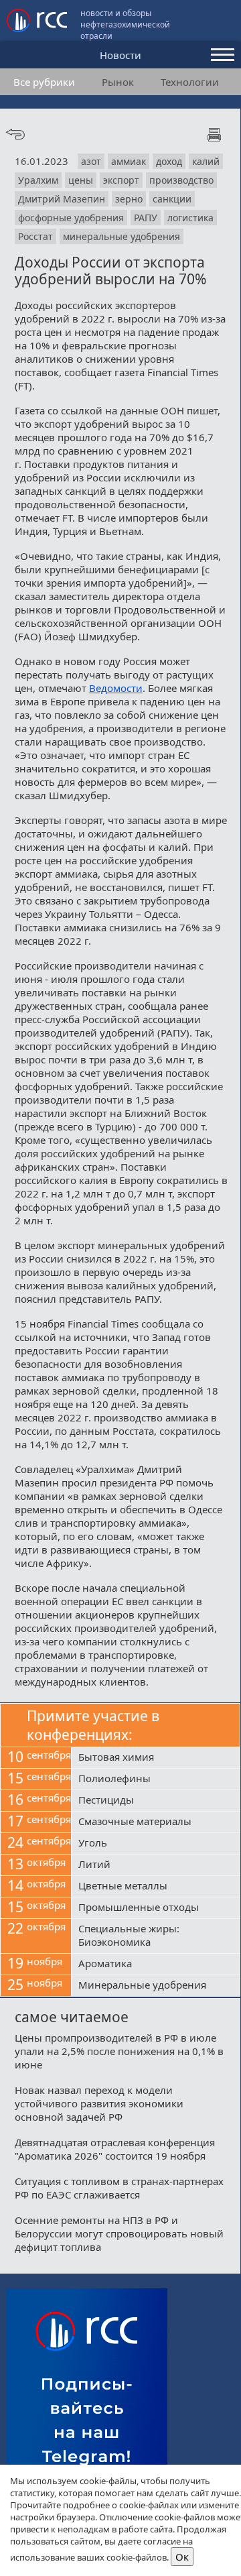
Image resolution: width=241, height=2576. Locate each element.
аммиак (129, 161)
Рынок (118, 82)
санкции (172, 199)
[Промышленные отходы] (156, 1908)
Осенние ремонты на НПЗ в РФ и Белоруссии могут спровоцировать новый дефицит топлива (119, 2233)
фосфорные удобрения (71, 218)
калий (206, 161)
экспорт (121, 180)
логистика (190, 218)
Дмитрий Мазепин (62, 199)
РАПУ (146, 218)
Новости (120, 55)
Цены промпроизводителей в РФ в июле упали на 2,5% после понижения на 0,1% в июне (119, 2051)
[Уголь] (156, 1844)
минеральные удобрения (122, 236)
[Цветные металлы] (156, 1887)
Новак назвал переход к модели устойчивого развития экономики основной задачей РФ (99, 2103)
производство (181, 180)
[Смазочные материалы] (156, 1822)
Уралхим (38, 180)
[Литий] (156, 1865)
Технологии (190, 82)
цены (81, 180)
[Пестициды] (156, 1801)
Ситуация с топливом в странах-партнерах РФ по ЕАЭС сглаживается (119, 2188)
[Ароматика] (156, 1965)
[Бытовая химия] (156, 1758)
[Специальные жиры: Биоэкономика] (156, 1936)
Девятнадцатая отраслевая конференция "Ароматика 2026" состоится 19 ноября (115, 2149)
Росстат (35, 236)
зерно (129, 199)
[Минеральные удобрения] (156, 1986)
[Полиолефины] (156, 1779)
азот (91, 161)
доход (169, 161)
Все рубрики (44, 82)
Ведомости (116, 688)
